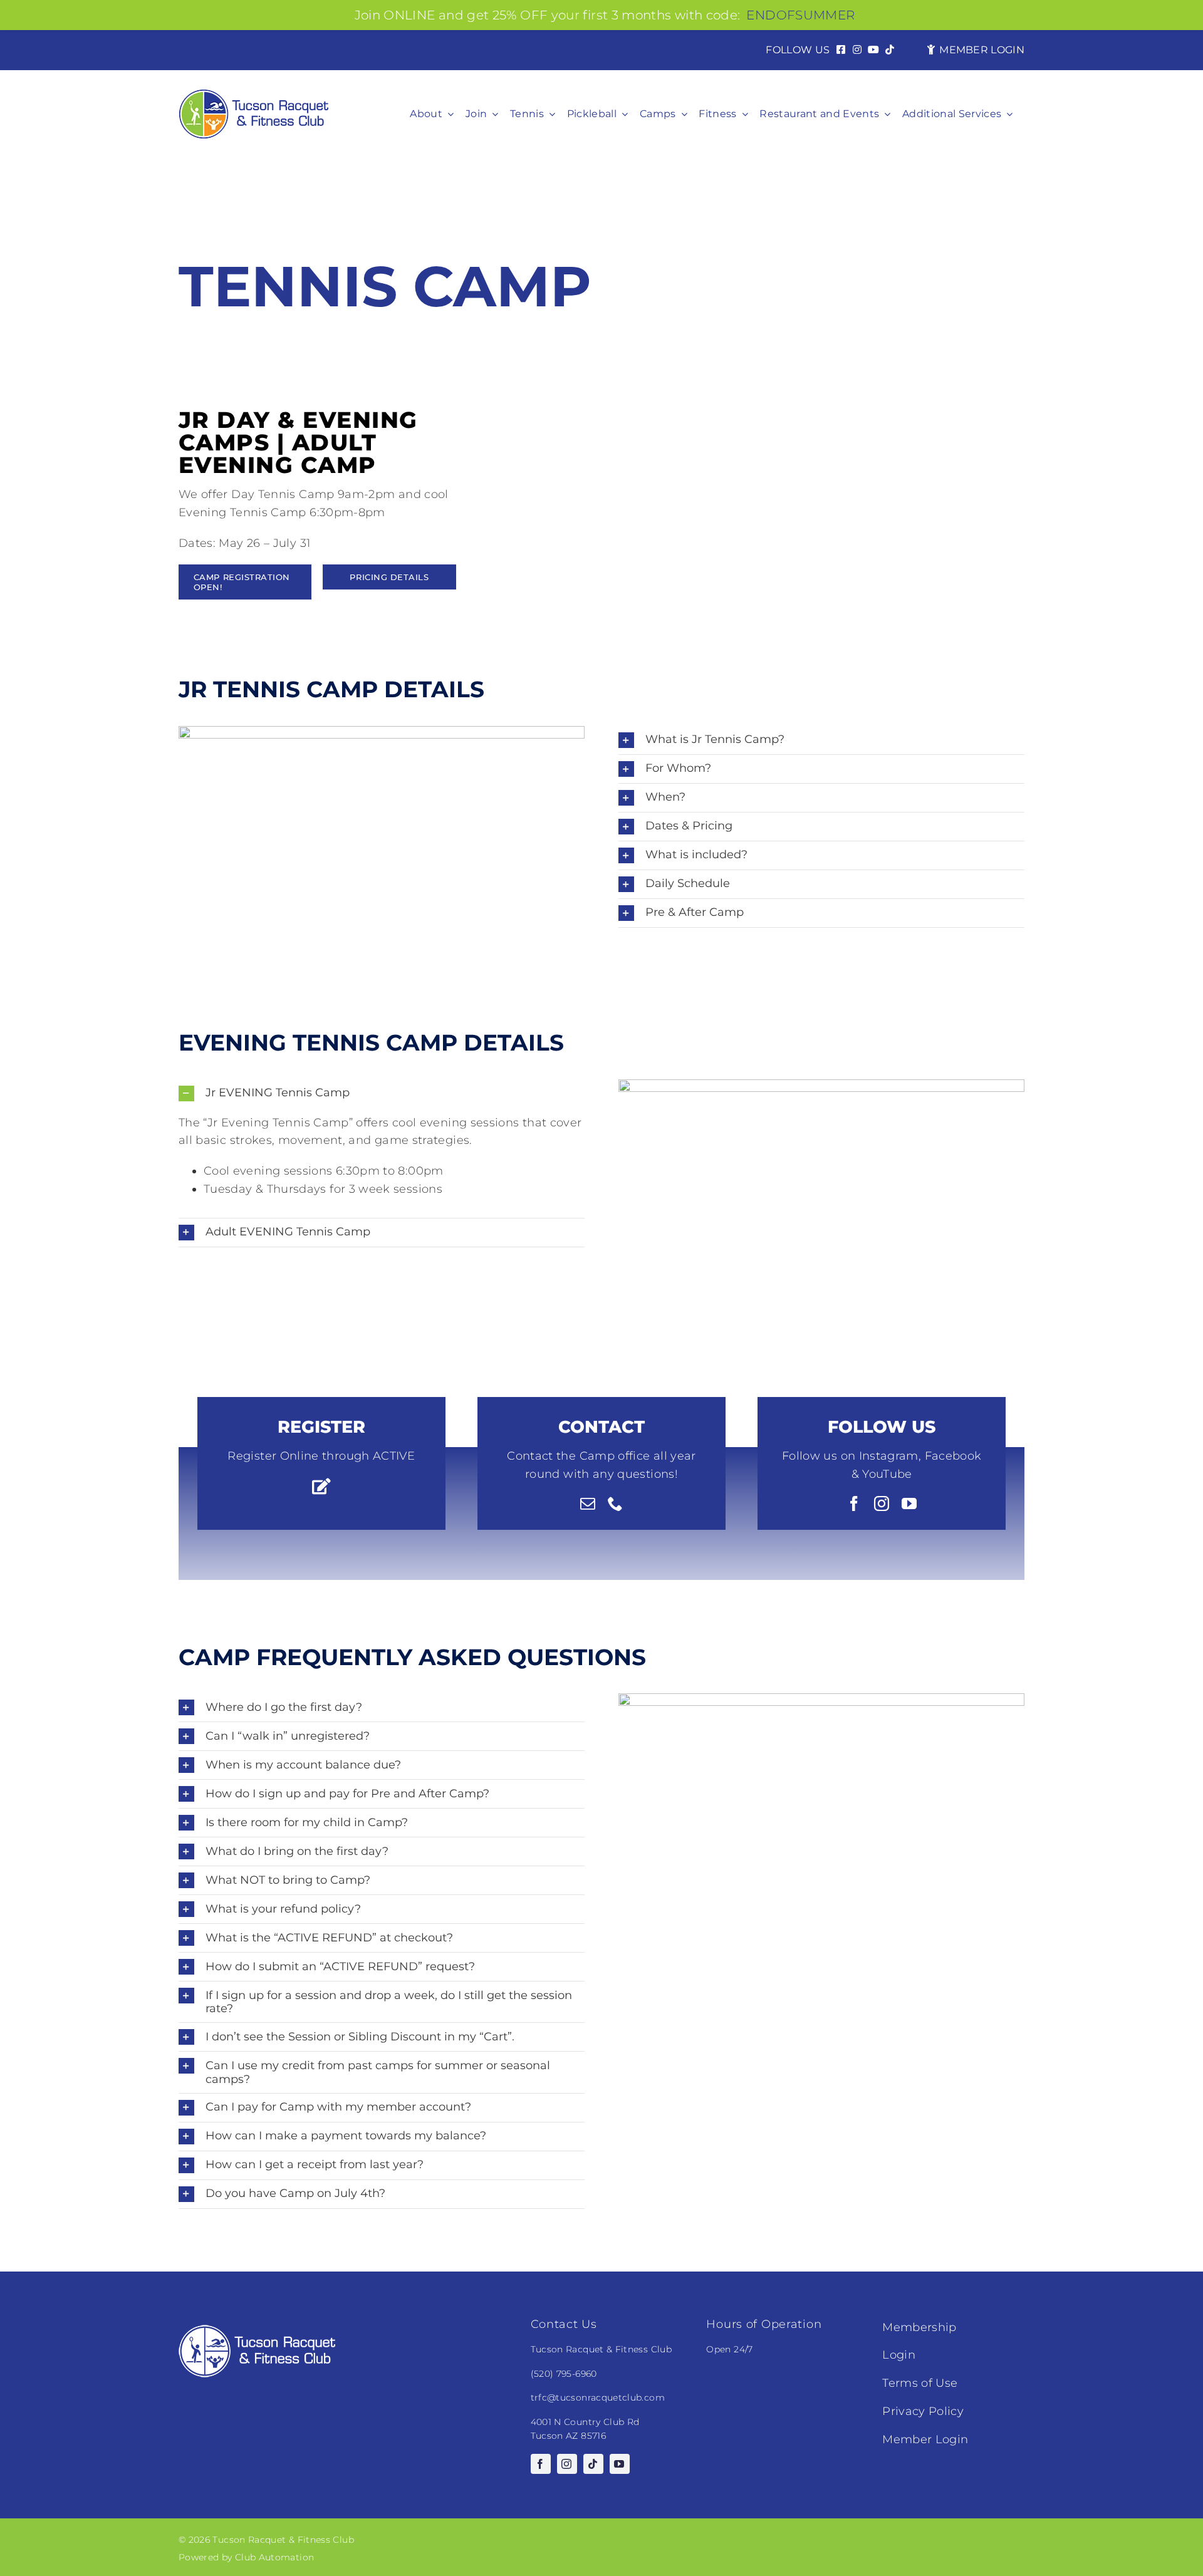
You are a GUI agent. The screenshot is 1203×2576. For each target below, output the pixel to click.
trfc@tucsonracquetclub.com (598, 2397)
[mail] (588, 1504)
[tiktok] (593, 2464)
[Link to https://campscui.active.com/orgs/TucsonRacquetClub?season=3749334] (321, 1486)
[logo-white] (257, 2330)
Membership (919, 2327)
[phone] (615, 1504)
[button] (821, 740)
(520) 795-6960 (564, 2374)
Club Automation (274, 2557)
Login (899, 2355)
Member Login (925, 2439)
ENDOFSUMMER (800, 15)
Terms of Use (920, 2383)
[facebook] (854, 1504)
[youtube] (909, 1504)
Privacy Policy (923, 2411)
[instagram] (882, 1504)
